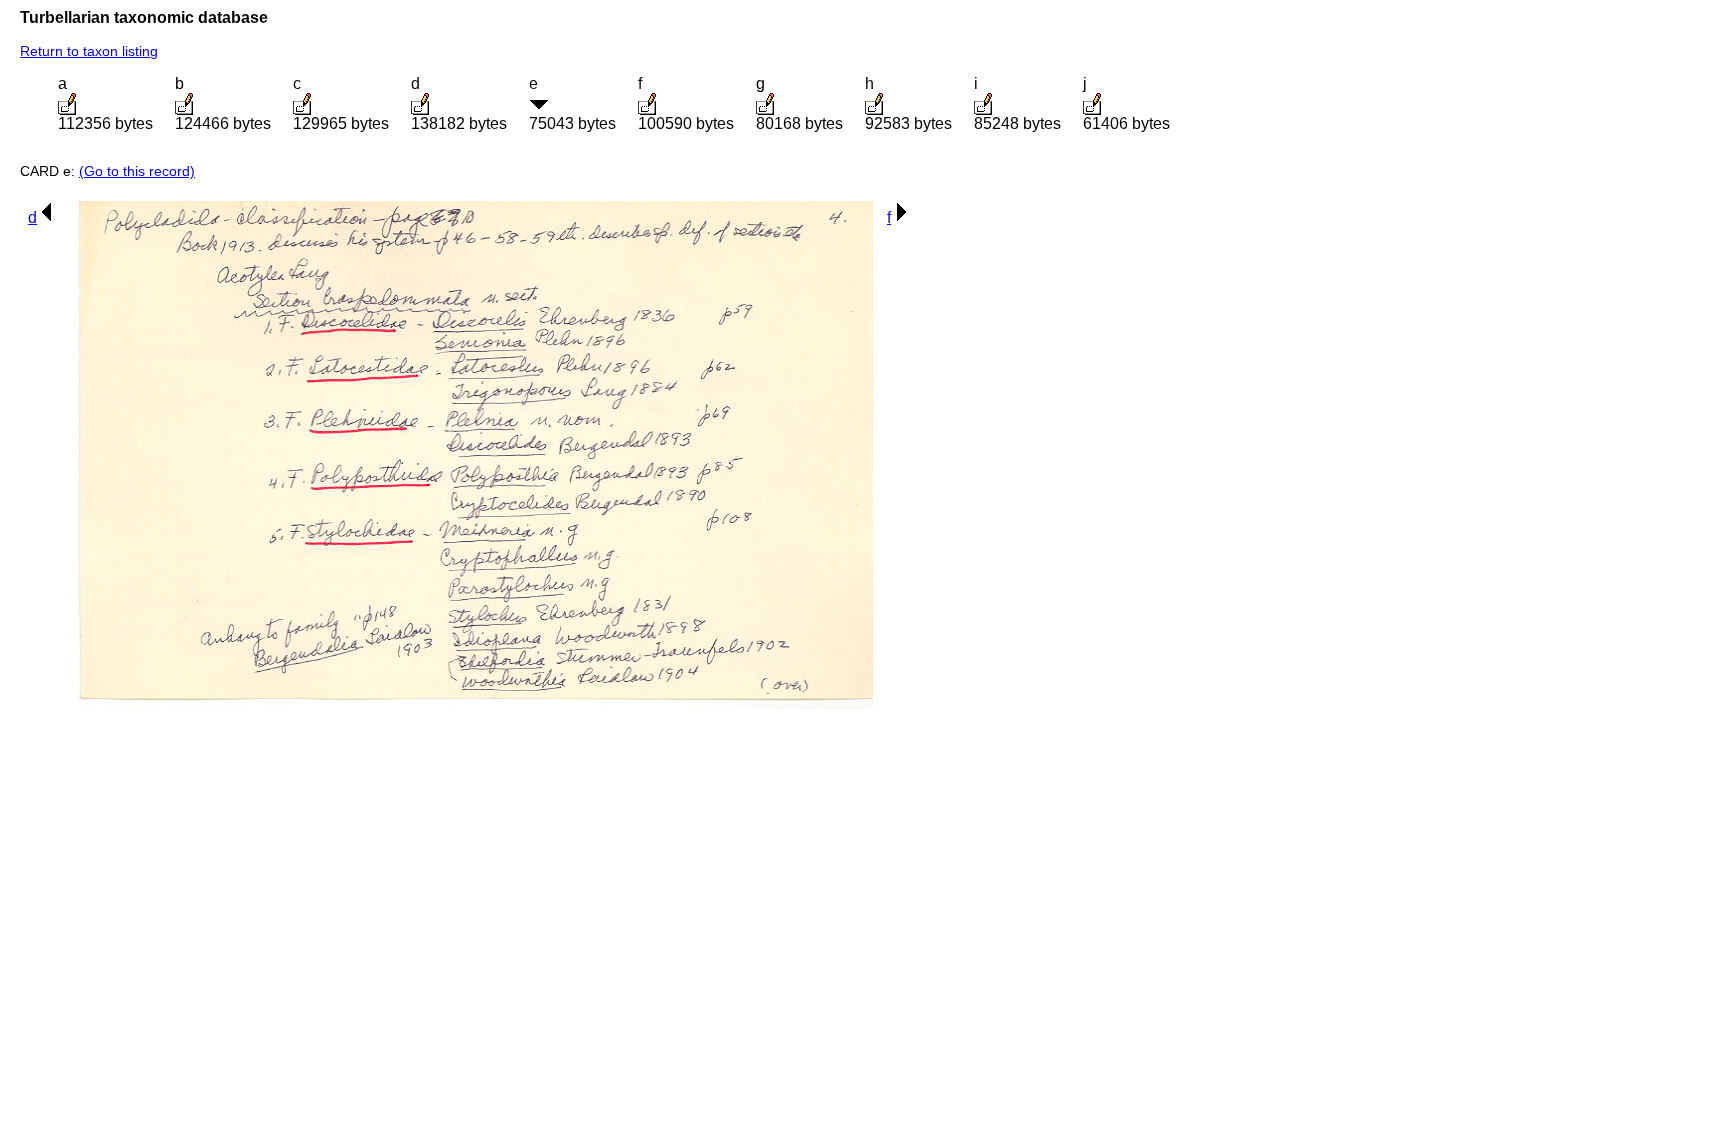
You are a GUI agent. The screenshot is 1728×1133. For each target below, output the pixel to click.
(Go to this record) (137, 171)
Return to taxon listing (89, 51)
